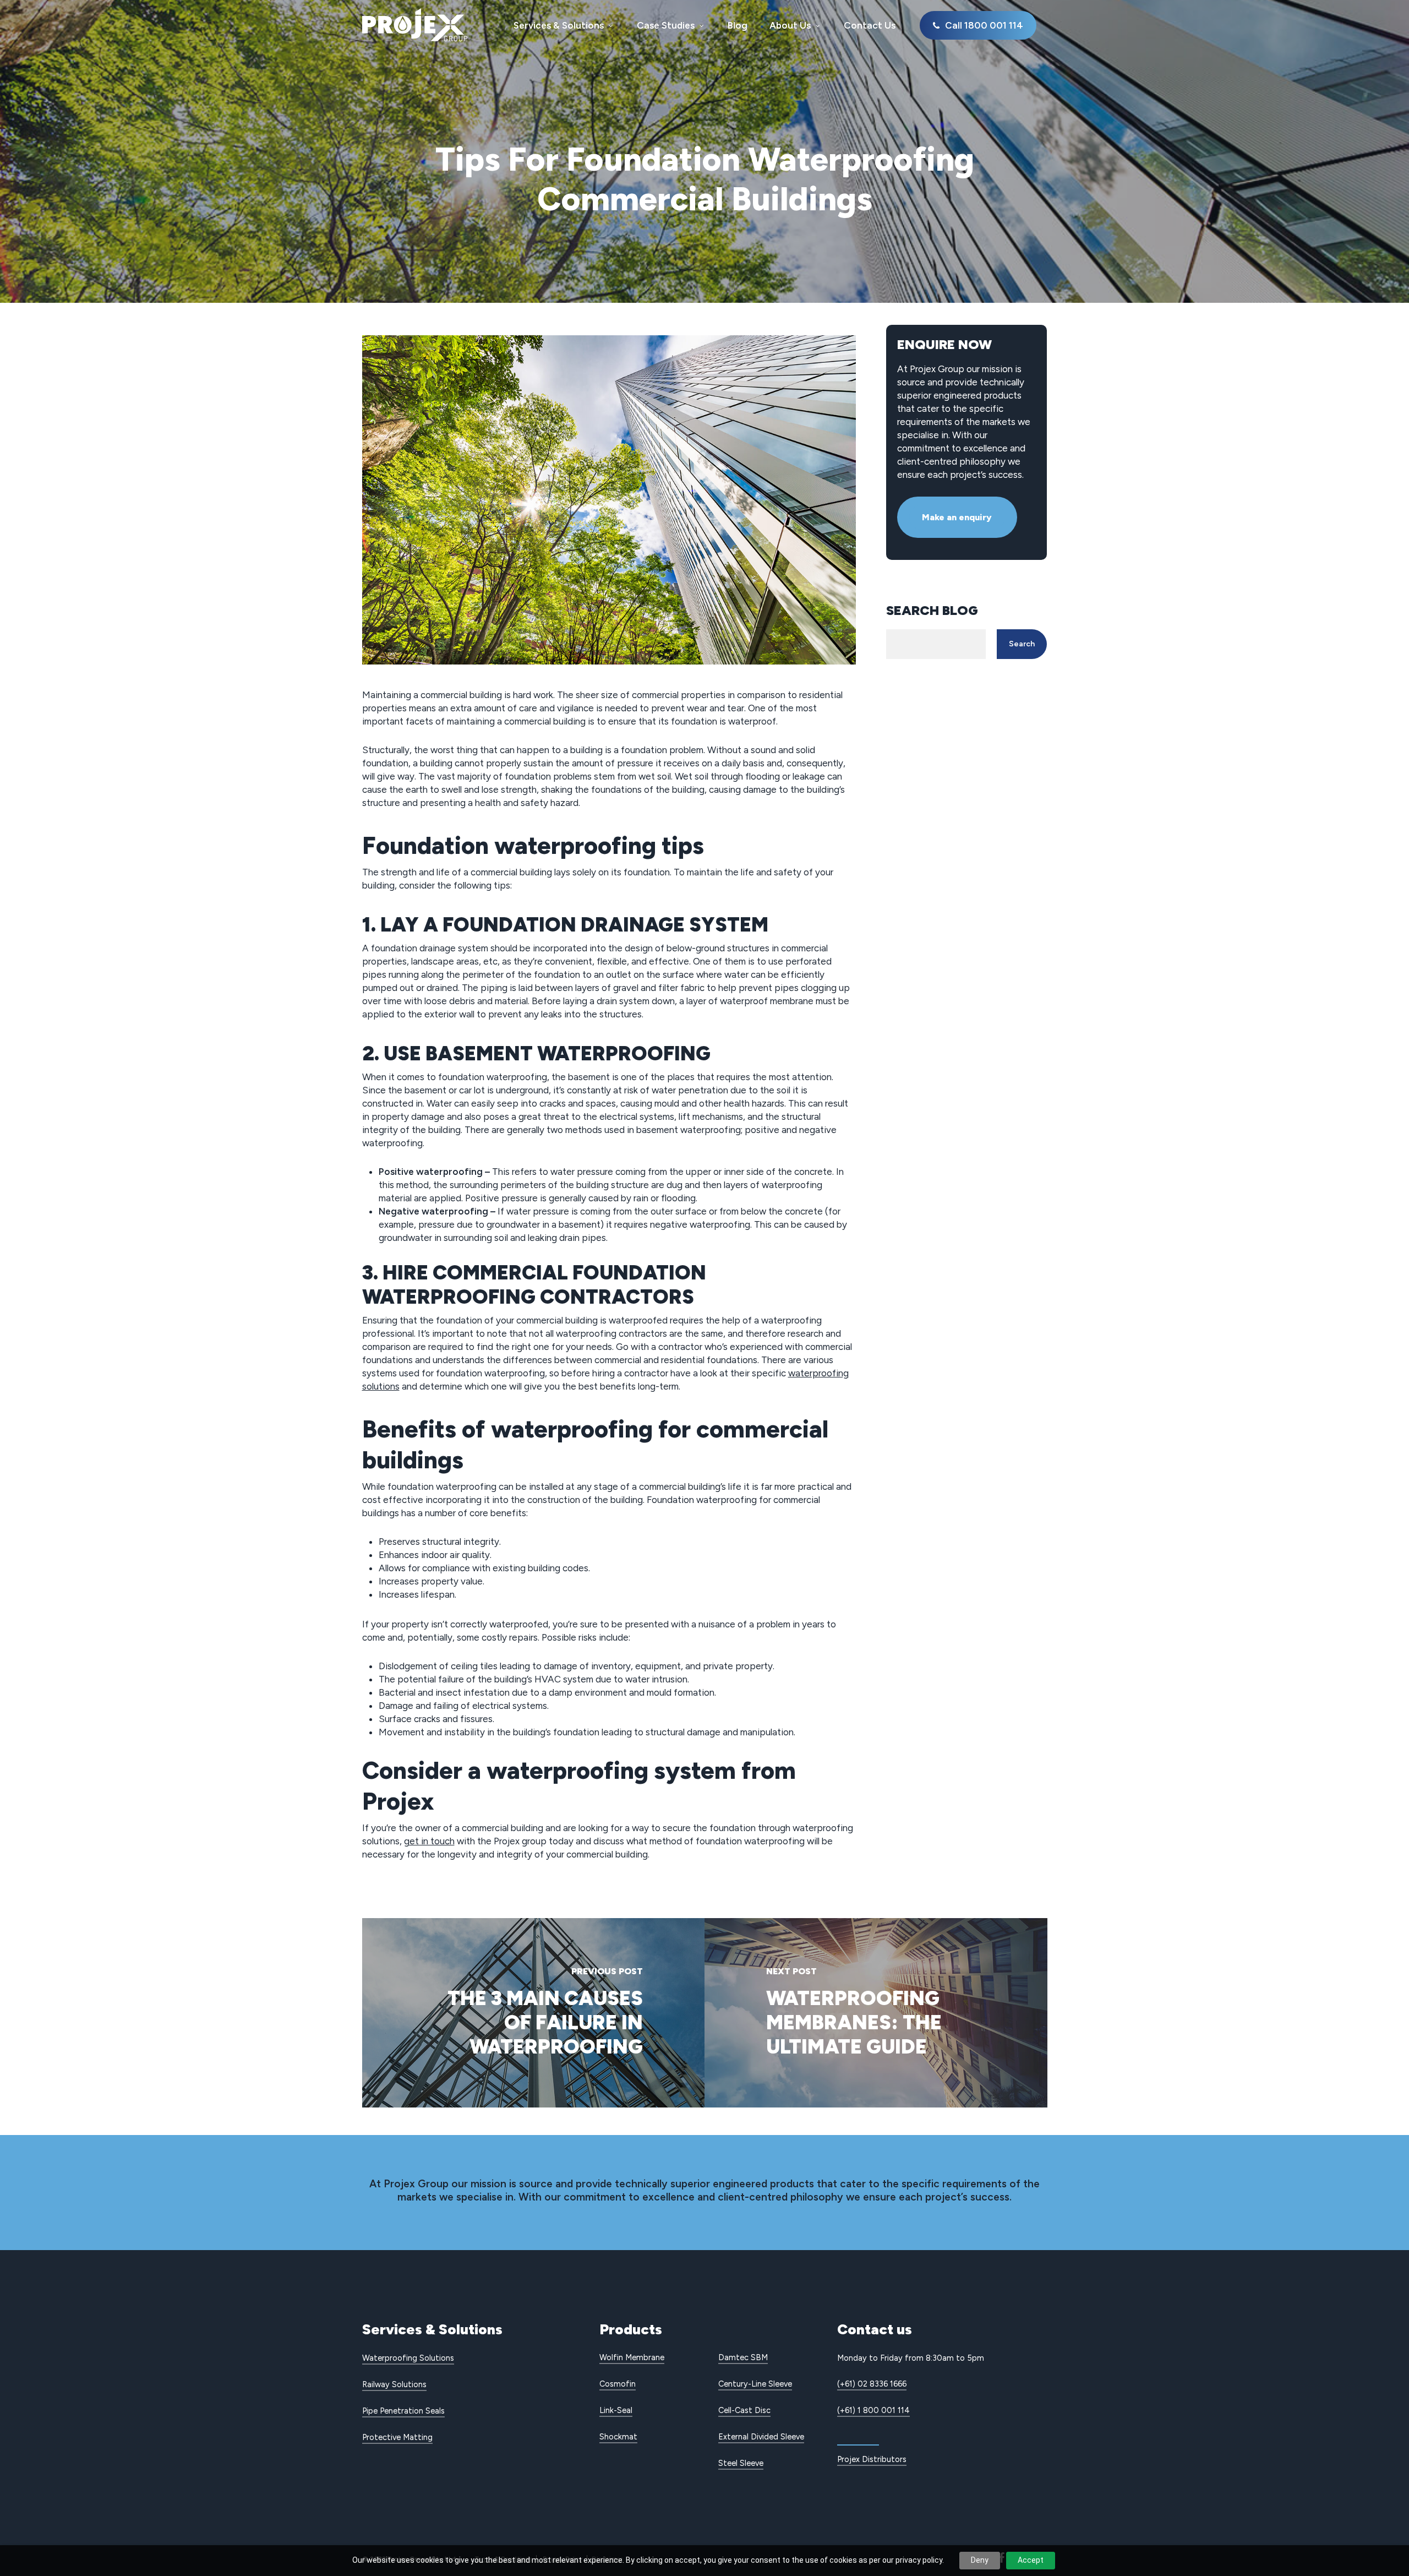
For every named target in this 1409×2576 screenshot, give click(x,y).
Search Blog (932, 610)
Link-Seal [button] (616, 2410)
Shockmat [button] (618, 2437)
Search (1022, 644)
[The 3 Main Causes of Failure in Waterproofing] (534, 2013)
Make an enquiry (957, 517)
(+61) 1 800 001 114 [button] (873, 2410)
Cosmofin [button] (618, 2384)
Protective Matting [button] (397, 2437)
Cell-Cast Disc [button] (744, 2410)
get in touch (429, 1841)
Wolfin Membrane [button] (632, 2357)
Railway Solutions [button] (394, 2384)
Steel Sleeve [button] (741, 2463)
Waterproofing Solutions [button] (408, 2358)
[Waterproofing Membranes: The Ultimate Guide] (876, 2013)
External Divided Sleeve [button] (761, 2437)
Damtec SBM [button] (743, 2357)
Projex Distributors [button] (872, 2459)
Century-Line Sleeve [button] (755, 2384)
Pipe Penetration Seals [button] (403, 2411)
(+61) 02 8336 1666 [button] (872, 2384)
